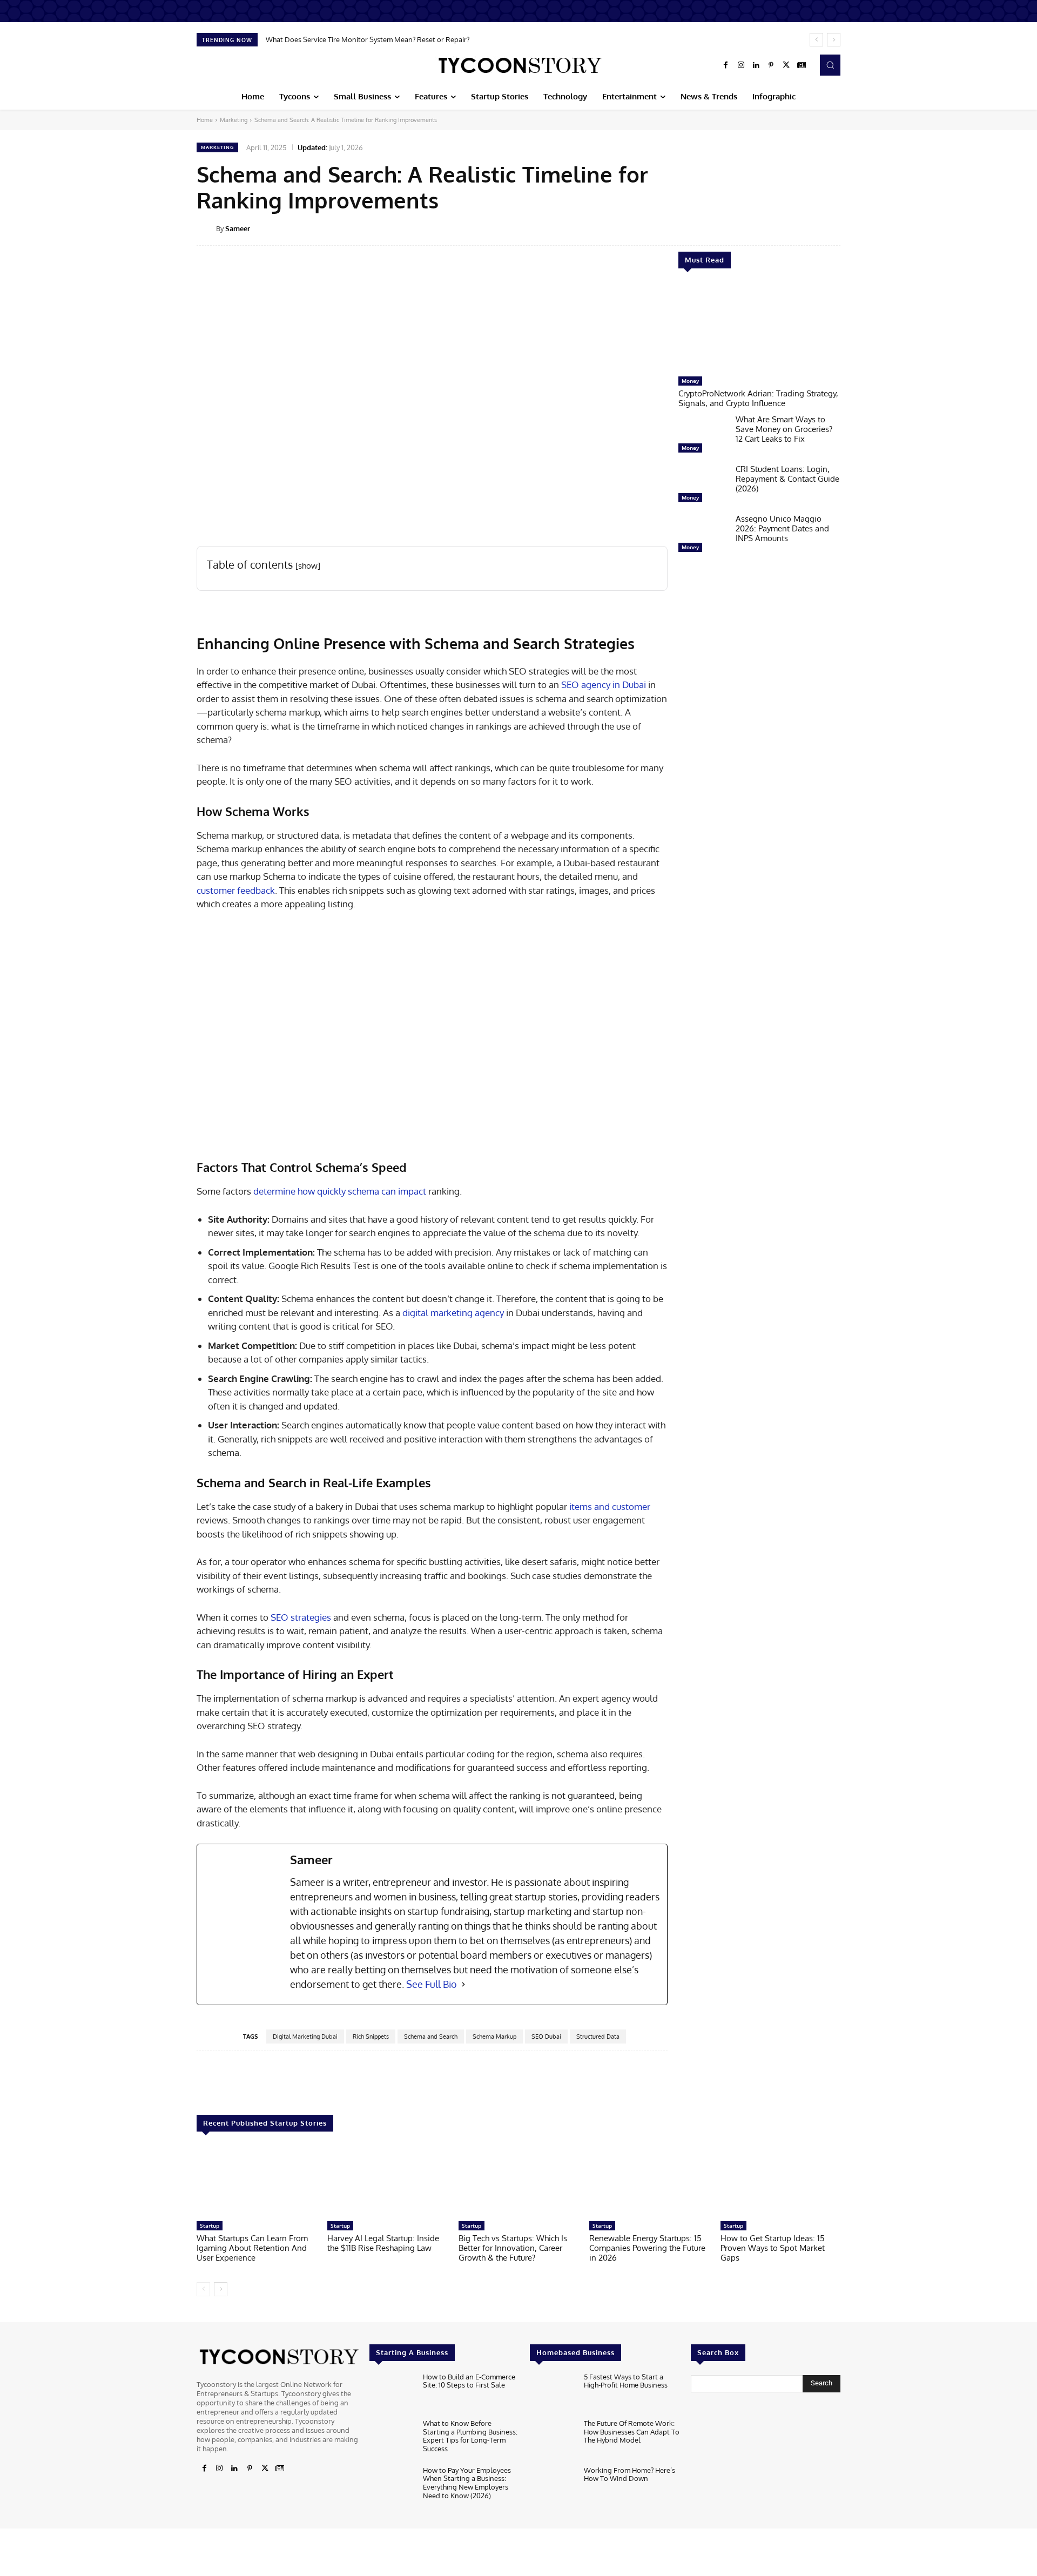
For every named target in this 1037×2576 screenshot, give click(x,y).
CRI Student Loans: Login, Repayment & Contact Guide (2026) (787, 479)
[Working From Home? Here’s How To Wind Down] (552, 2487)
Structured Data (598, 2036)
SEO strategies (301, 1617)
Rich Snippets (371, 2036)
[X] (786, 65)
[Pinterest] (771, 65)
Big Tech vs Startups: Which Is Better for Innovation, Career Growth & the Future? (513, 2248)
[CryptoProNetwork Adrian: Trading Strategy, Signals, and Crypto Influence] (759, 328)
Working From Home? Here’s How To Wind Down (629, 2474)
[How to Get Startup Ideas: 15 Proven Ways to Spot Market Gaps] (780, 2181)
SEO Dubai (546, 2036)
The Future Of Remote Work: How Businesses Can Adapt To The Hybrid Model (632, 2432)
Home (205, 120)
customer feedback (236, 890)
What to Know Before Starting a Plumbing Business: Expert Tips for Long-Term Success (470, 2436)
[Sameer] (206, 228)
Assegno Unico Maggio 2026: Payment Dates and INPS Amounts (782, 528)
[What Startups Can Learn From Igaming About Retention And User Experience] (257, 2181)
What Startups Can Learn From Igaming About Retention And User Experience (252, 2248)
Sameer (238, 228)
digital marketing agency (453, 1313)
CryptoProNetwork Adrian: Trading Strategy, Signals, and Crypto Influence (758, 398)
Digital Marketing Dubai (305, 2036)
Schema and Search (431, 2036)
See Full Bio (432, 1984)
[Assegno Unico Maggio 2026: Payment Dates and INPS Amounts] (703, 536)
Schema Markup (494, 2036)
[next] (834, 40)
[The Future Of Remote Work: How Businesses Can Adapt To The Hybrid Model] (552, 2440)
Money (690, 381)
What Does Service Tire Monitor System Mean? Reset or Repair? (368, 39)
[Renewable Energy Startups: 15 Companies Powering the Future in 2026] (649, 2181)
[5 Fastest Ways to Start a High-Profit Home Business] (552, 2393)
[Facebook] (726, 65)
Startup (210, 2226)
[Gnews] (802, 65)
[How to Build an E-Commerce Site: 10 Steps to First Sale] (392, 2393)
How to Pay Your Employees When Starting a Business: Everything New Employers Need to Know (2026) (467, 2483)
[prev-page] (203, 2289)
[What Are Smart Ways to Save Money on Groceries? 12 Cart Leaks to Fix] (703, 436)
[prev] (816, 40)
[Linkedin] (756, 65)
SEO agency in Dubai (604, 685)
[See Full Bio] (463, 1984)
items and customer (610, 1506)
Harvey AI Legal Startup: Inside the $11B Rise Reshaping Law (383, 2243)
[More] (848, 228)
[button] (830, 65)
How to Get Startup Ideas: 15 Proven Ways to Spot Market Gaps (773, 2248)
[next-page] (221, 2289)
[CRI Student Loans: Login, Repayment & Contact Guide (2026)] (703, 486)
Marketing (234, 120)
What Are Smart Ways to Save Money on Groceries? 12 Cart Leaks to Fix (784, 429)
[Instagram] (741, 65)
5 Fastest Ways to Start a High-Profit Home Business (626, 2381)
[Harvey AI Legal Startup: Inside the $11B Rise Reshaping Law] (387, 2181)
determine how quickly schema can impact (340, 1191)
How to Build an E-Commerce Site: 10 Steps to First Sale (469, 2381)
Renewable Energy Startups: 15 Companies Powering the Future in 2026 (647, 2248)
